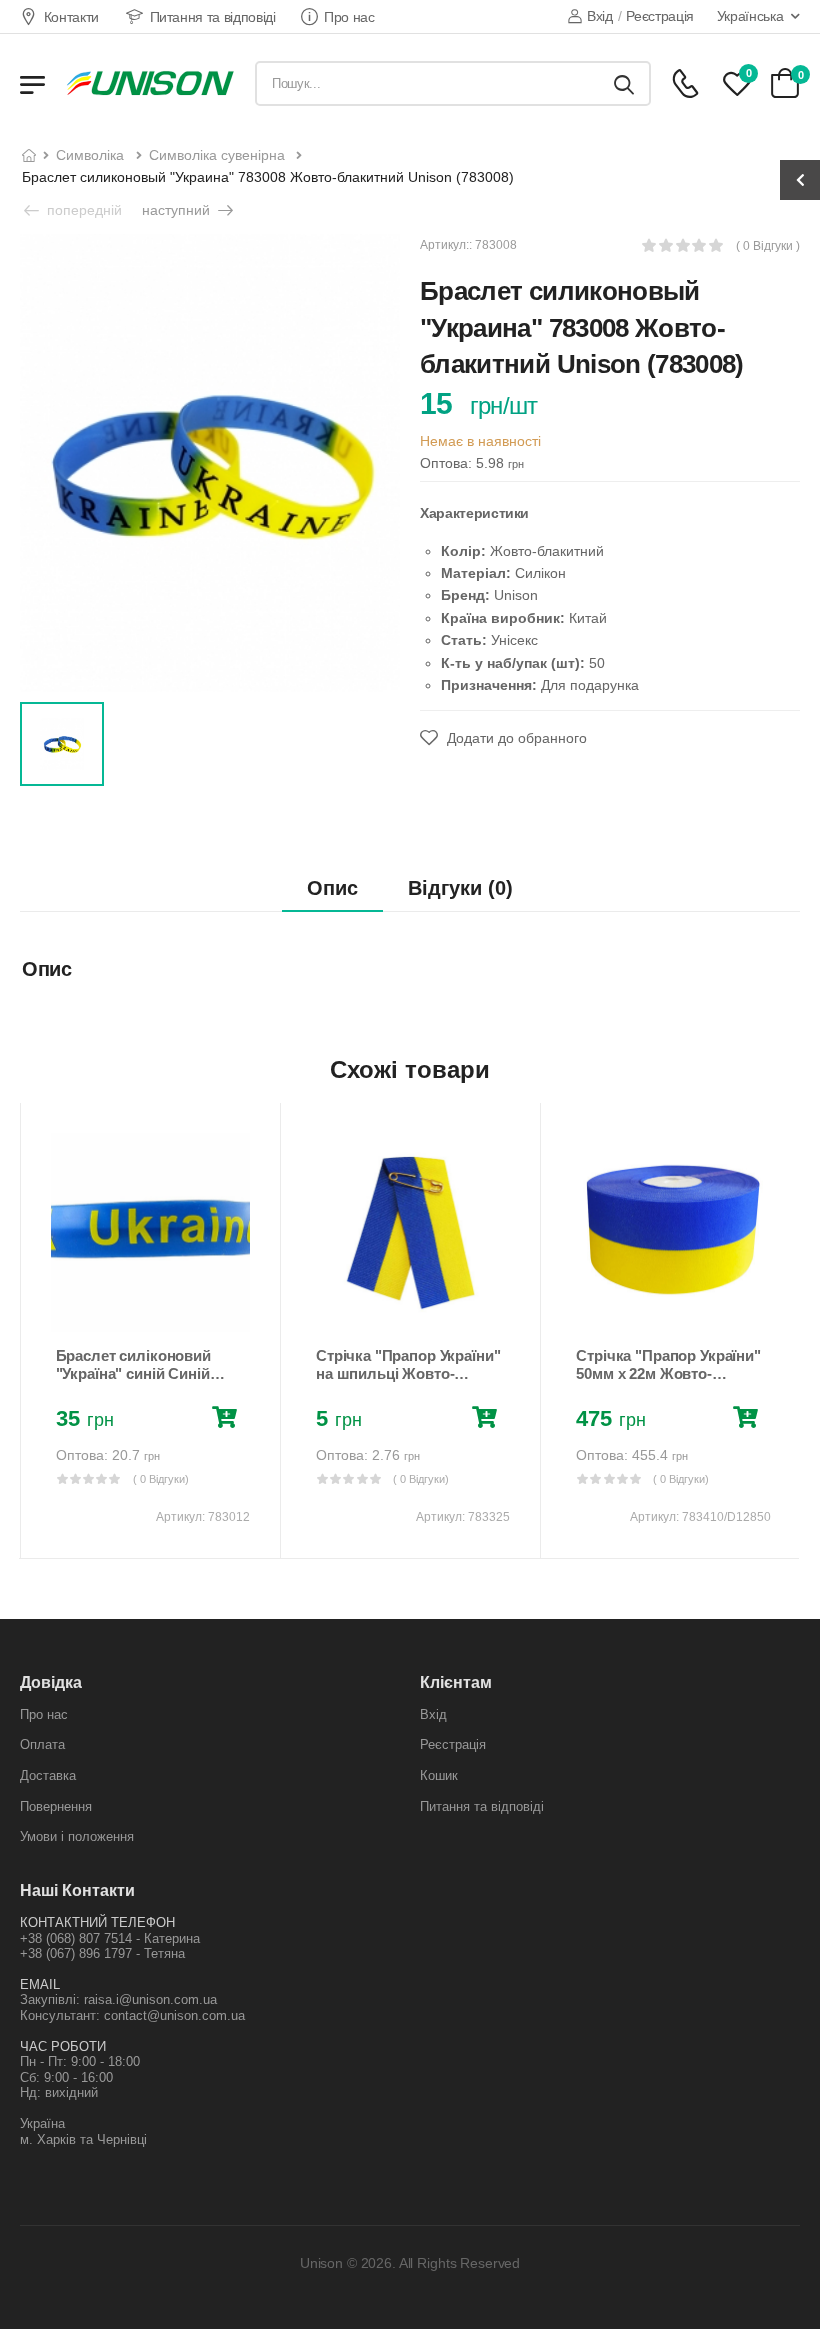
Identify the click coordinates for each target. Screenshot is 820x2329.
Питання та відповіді (213, 17)
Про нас (349, 17)
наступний (178, 210)
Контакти (71, 17)
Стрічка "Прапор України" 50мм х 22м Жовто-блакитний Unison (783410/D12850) (668, 1382)
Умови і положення (77, 1836)
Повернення (56, 1806)
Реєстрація (660, 16)
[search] (624, 83)
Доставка (48, 1775)
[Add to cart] (228, 1420)
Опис (332, 888)
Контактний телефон (97, 1922)
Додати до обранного (515, 738)
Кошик (439, 1775)
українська (750, 16)
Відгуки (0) (460, 888)
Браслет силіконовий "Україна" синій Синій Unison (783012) (133, 1373)
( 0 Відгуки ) (768, 246)
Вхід (599, 16)
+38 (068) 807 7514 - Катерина (110, 1938)
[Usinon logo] (150, 83)
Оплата (42, 1744)
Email (40, 1984)
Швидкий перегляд (150, 1308)
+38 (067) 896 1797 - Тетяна (102, 1953)
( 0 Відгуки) (161, 1479)
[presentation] (34, 1330)
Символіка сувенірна (217, 155)
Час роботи (63, 2046)
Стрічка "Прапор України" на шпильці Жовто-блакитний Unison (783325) (408, 1382)
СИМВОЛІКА (90, 155)
